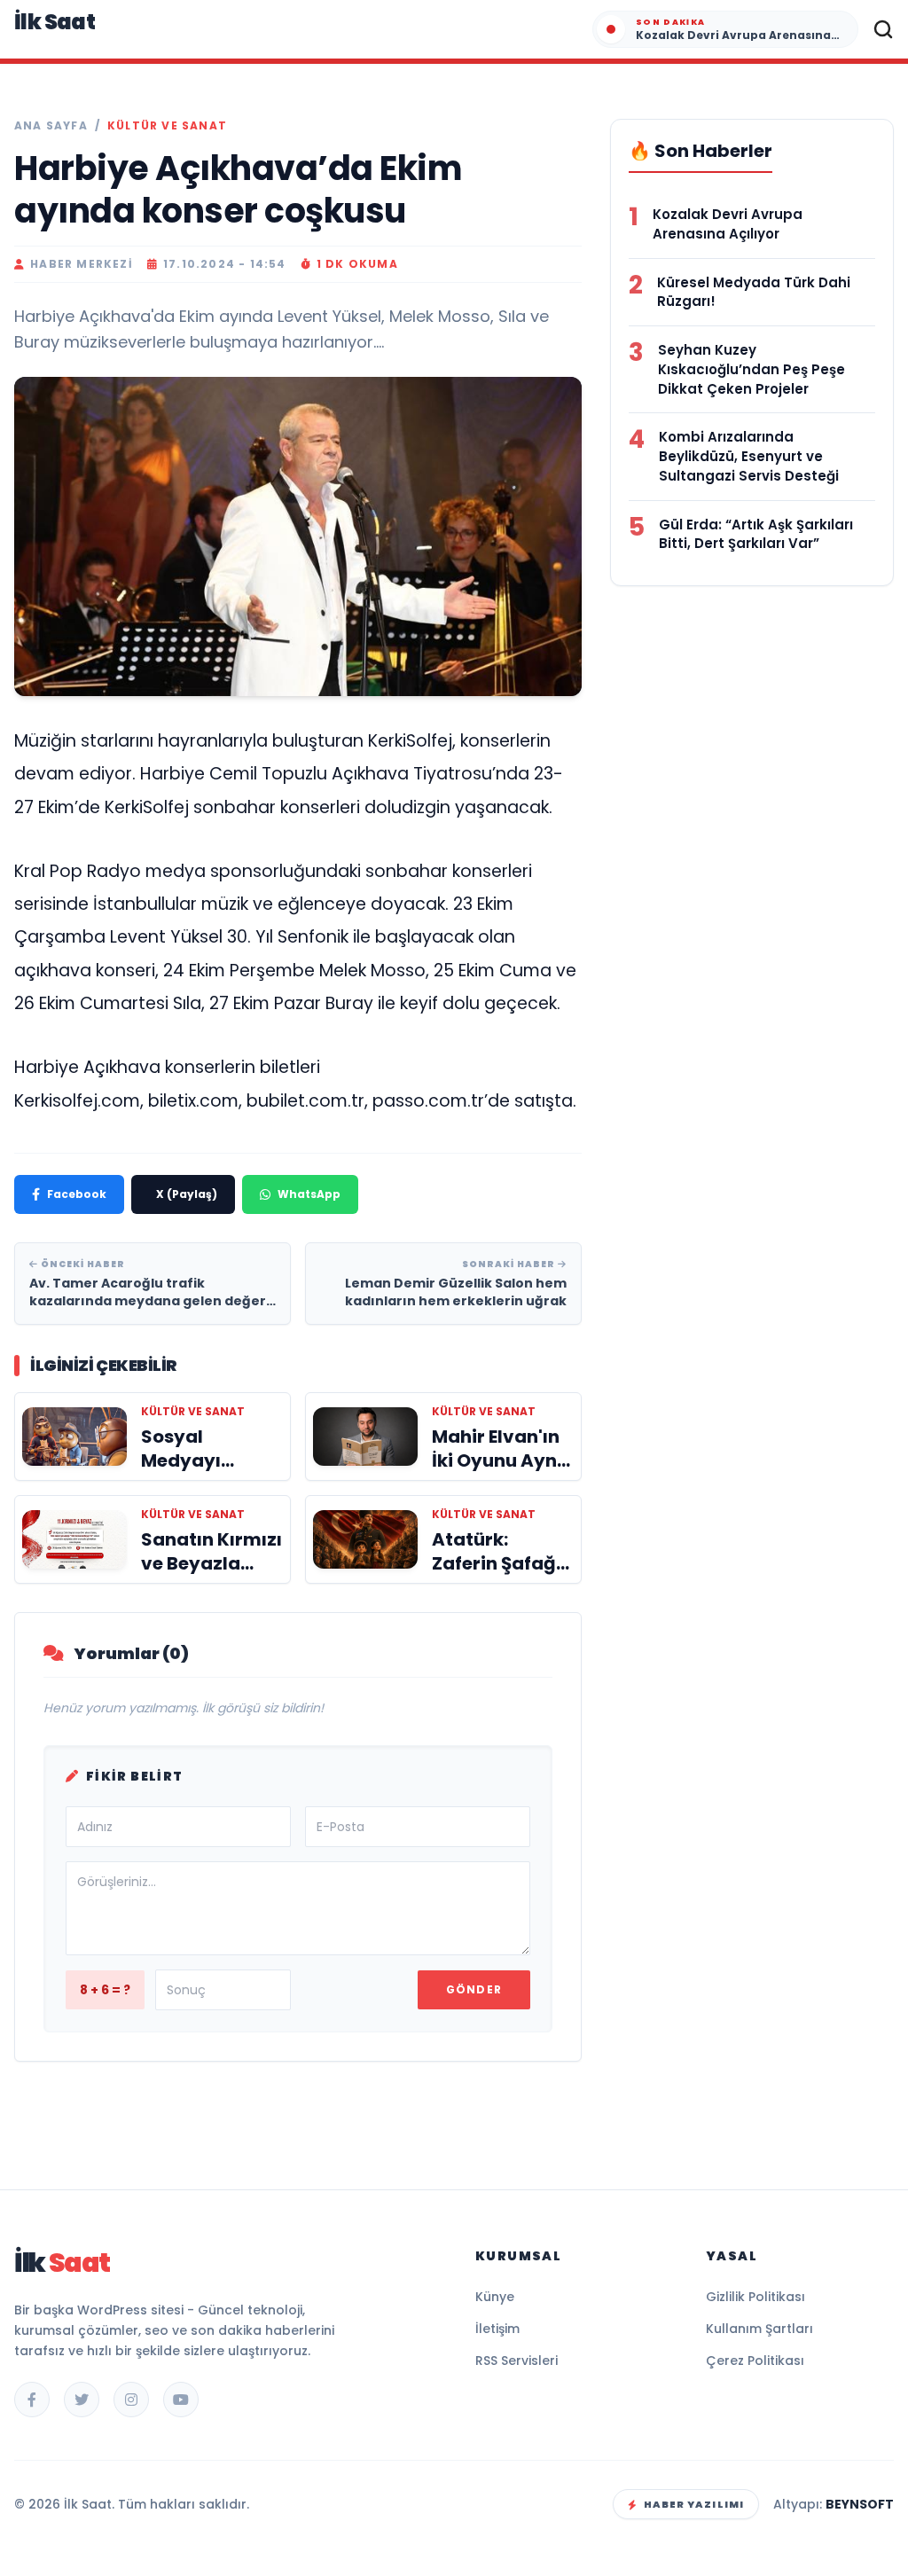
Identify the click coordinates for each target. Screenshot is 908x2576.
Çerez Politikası (755, 2361)
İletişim (497, 2329)
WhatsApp (309, 1194)
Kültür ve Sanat (167, 126)
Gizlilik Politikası (755, 2297)
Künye (495, 2297)
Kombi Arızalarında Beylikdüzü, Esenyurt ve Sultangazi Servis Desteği (749, 456)
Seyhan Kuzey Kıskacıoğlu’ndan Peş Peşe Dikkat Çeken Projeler (751, 369)
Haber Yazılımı (694, 2504)
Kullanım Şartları (759, 2329)
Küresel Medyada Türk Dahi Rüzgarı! (754, 292)
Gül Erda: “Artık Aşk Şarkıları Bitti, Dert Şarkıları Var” (756, 534)
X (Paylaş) (187, 1194)
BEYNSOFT (860, 2504)
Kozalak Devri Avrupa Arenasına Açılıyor (728, 224)
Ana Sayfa (51, 126)
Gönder (474, 1989)
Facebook (77, 1194)
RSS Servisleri (517, 2361)
